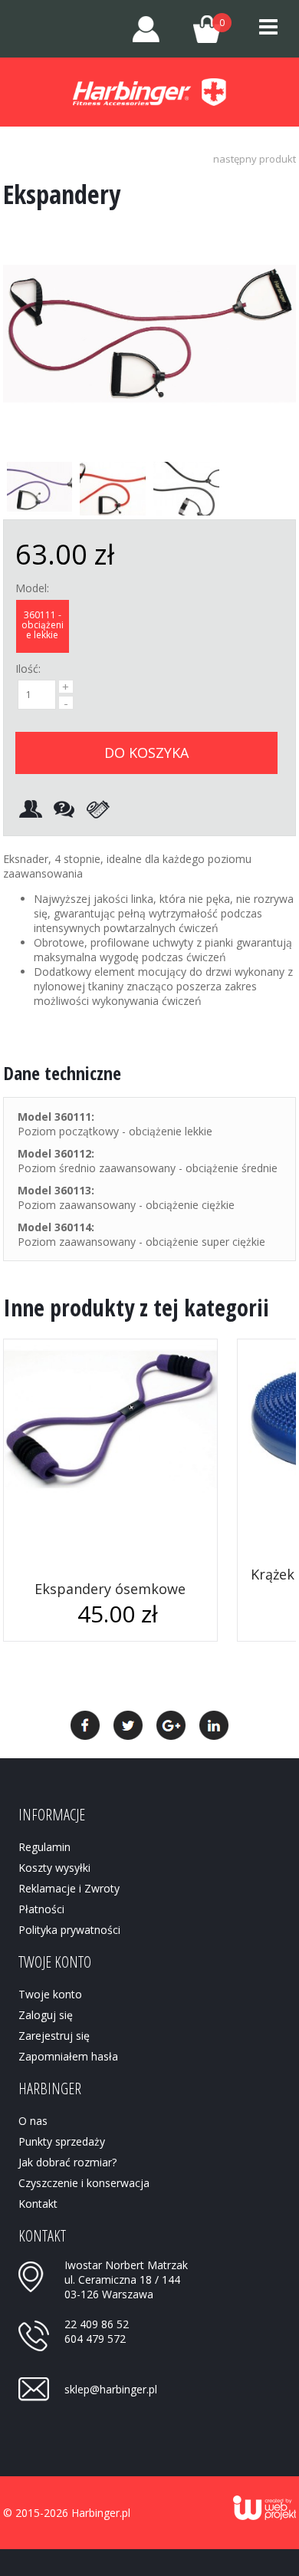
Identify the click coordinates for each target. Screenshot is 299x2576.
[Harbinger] (149, 92)
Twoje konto (146, 29)
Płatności (41, 1909)
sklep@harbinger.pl (111, 2389)
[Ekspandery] (149, 439)
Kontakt (38, 2204)
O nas (33, 2121)
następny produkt (255, 159)
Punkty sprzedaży (62, 2141)
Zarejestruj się (54, 2036)
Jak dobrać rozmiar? (67, 2162)
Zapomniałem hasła (68, 2056)
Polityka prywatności (69, 1930)
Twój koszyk (200, 26)
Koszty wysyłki (54, 1868)
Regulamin (44, 1847)
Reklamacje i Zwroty (69, 1888)
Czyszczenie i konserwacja (84, 2183)
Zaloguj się (46, 2015)
